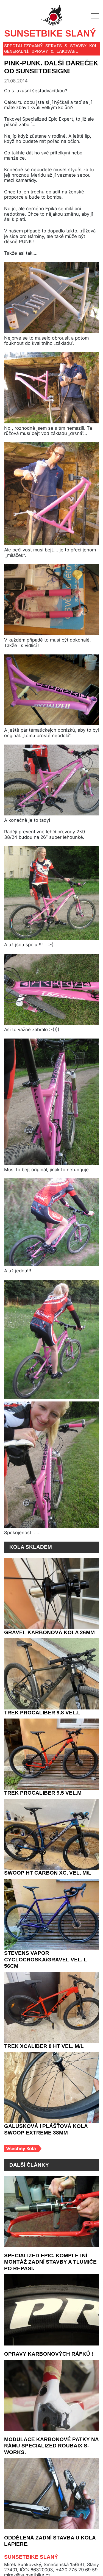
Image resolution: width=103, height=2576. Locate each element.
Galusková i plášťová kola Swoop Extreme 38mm (43, 2123)
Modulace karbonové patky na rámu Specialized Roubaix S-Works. (50, 2440)
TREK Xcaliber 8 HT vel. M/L (42, 2040)
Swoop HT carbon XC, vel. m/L (47, 1873)
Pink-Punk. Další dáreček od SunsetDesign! (50, 68)
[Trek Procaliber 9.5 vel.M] (51, 1754)
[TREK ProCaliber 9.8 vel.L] (51, 1674)
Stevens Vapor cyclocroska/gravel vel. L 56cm (50, 1957)
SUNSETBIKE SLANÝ (47, 34)
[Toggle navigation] (95, 17)
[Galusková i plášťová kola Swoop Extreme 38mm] (51, 2081)
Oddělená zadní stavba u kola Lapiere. (48, 2535)
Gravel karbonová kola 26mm (48, 1633)
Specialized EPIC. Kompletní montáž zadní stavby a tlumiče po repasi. (49, 2256)
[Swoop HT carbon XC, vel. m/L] (51, 1834)
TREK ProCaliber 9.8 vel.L (40, 1713)
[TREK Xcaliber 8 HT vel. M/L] (51, 2001)
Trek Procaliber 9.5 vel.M (41, 1793)
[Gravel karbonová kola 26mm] (51, 1594)
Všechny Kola (21, 2143)
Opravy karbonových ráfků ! (46, 2348)
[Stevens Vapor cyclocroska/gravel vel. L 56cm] (51, 1914)
